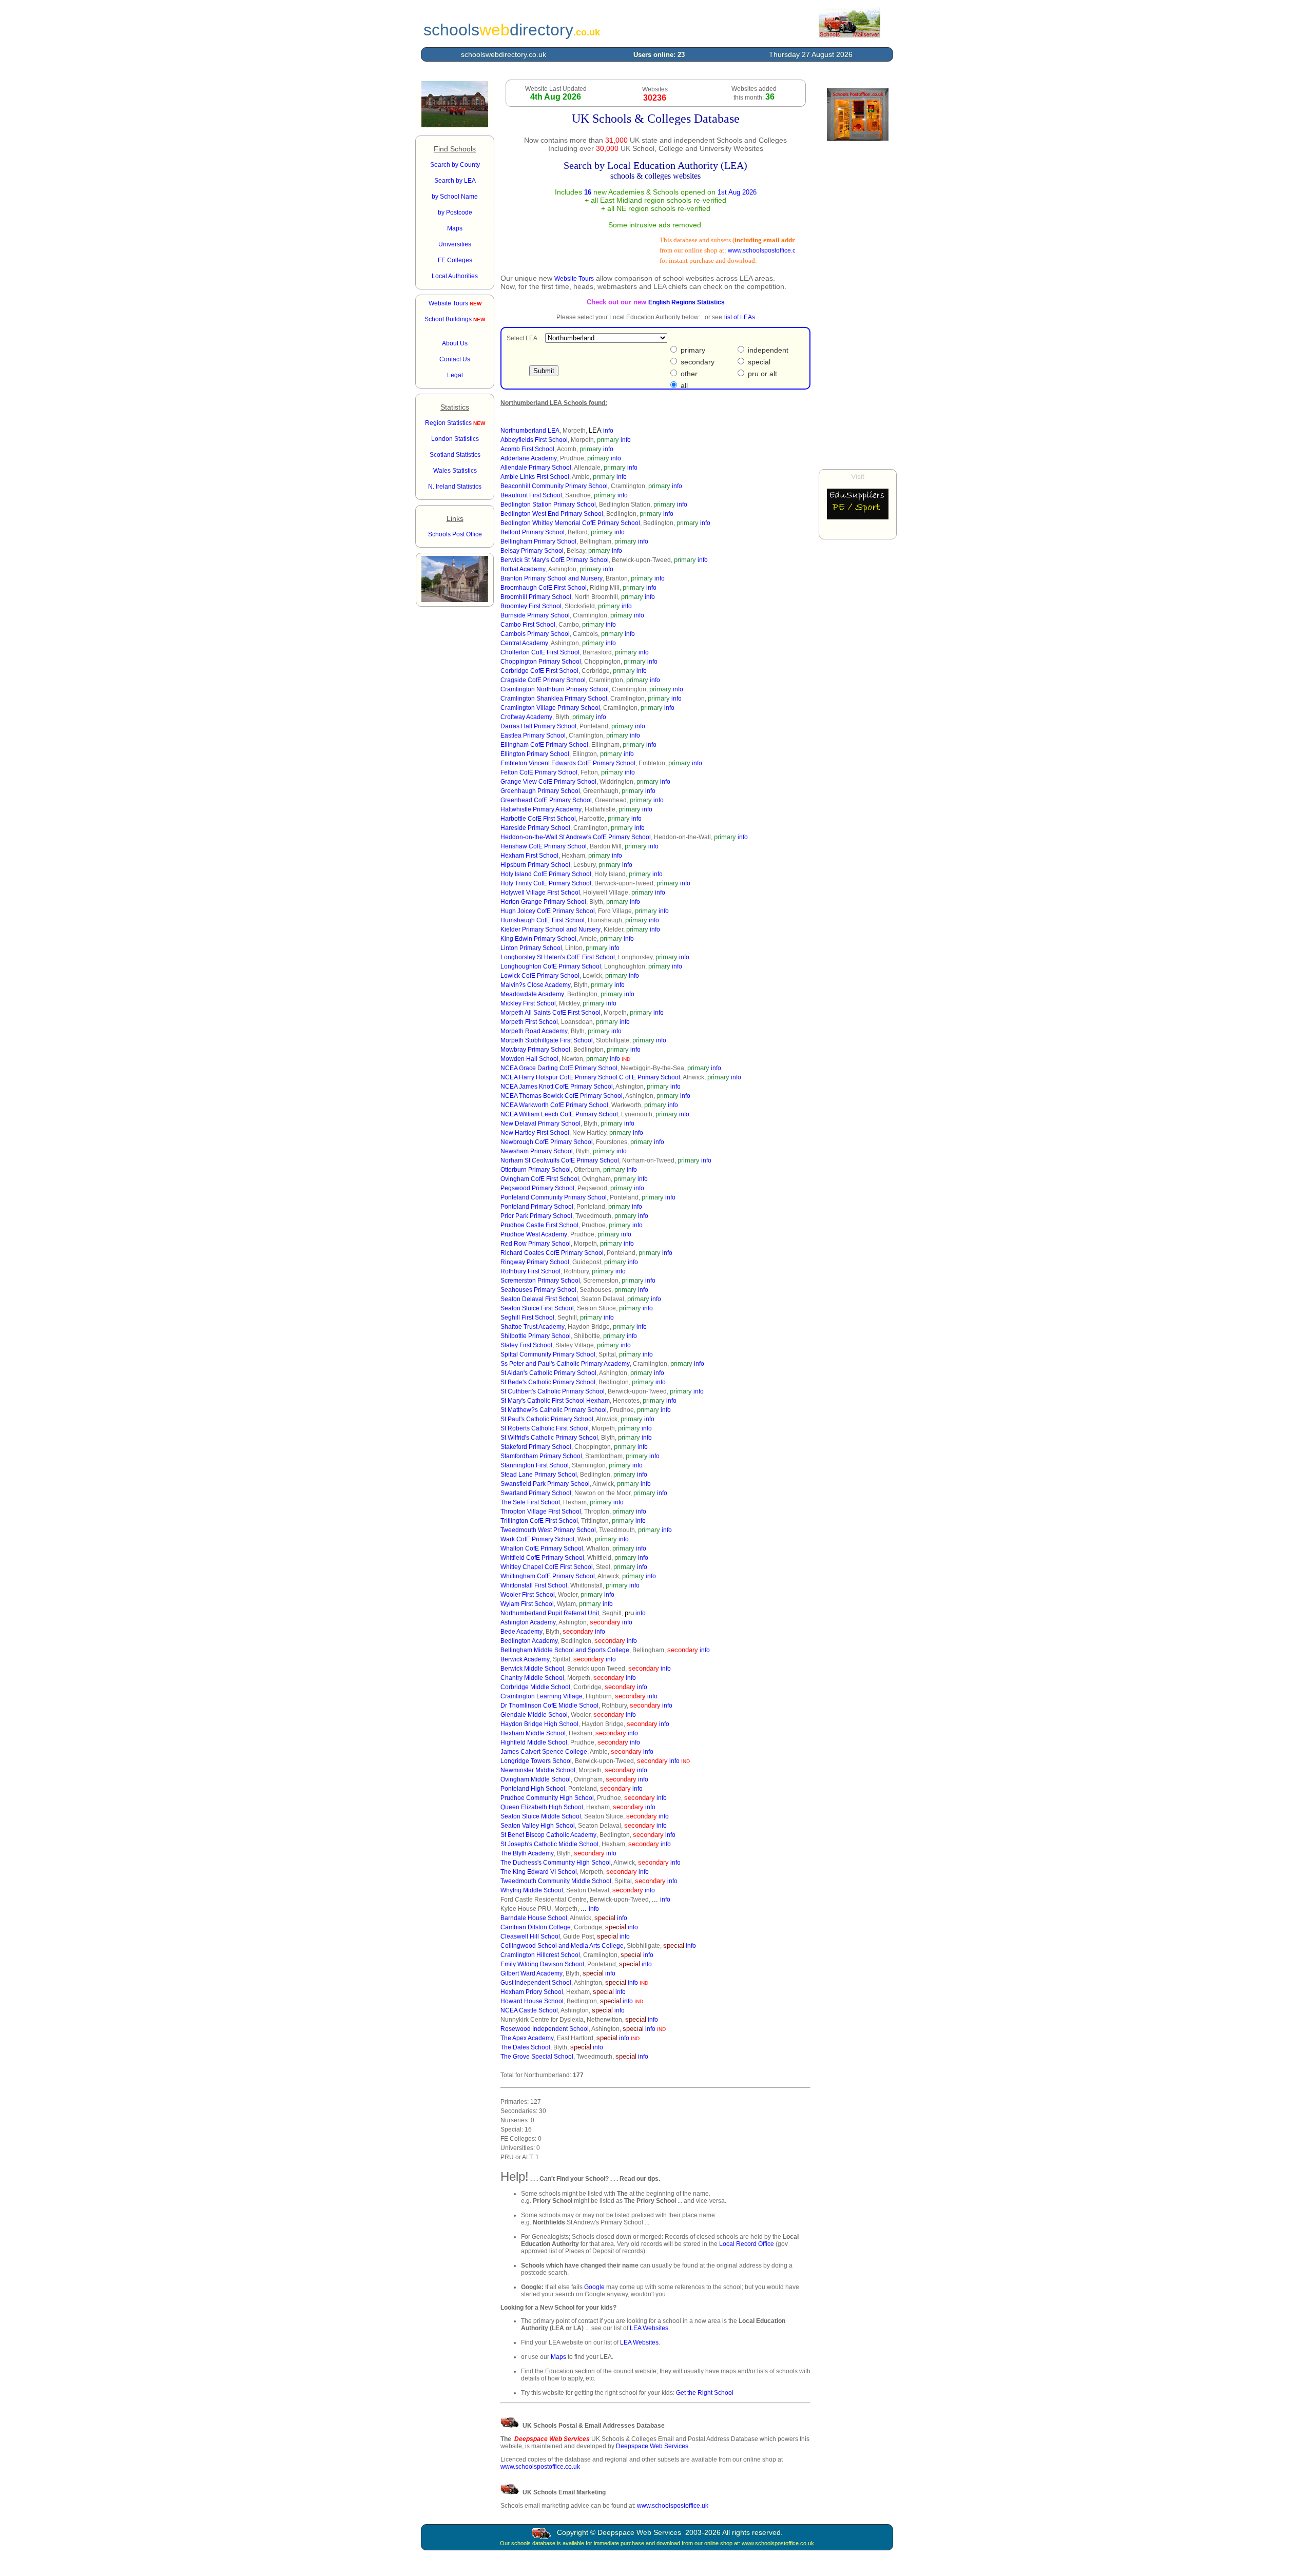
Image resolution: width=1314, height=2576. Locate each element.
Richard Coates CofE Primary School (552, 1253)
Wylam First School (527, 1604)
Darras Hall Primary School (538, 726)
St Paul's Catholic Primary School (547, 1419)
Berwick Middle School (532, 1669)
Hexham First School (529, 856)
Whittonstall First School (534, 1585)
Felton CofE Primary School (539, 772)
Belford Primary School (533, 532)
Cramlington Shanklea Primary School (554, 699)
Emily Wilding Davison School (542, 1964)
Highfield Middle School (534, 1742)
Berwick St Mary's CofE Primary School (555, 560)
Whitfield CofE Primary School (542, 1558)
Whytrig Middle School (532, 1890)
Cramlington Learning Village (542, 1696)
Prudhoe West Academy (534, 1234)
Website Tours (455, 303)
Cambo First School (528, 625)
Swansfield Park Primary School (545, 1484)
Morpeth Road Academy (534, 1031)
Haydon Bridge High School (539, 1724)
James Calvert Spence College (544, 1752)
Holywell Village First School (540, 893)
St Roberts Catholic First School (545, 1428)
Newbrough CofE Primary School (547, 1142)
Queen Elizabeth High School (542, 1807)
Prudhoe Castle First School (539, 1225)
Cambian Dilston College (536, 1927)
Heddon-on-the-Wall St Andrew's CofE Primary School (576, 837)
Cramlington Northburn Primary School (555, 689)
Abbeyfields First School (534, 440)
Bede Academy (521, 1632)
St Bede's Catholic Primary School (548, 1382)
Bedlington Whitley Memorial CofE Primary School (570, 523)
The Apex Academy (527, 2038)
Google (594, 2287)
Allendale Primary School (536, 468)
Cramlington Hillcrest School (540, 1955)
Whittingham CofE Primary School (548, 1576)
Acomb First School (527, 449)
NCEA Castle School (529, 2010)
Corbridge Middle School (535, 1687)
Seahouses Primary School (538, 1290)
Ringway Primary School (535, 1262)
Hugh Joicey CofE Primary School (548, 911)
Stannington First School (535, 1465)
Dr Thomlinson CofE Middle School (549, 1706)
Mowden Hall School (529, 1059)
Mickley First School (528, 1003)
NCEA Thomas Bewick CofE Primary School (562, 1096)
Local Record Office (747, 2244)
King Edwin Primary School (538, 939)
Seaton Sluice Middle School (541, 1816)
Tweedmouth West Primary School (548, 1530)
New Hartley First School (535, 1133)
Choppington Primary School (541, 662)
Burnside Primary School (535, 615)
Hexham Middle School (533, 1733)
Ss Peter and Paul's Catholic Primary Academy (565, 1364)
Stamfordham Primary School (541, 1456)
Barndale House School (534, 1918)
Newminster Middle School (538, 1770)
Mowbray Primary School (535, 1050)
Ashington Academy (528, 1622)
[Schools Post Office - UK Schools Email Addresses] (849, 35)
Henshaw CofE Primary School (544, 846)
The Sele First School (530, 1502)
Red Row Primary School (536, 1244)
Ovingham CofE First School (540, 1179)
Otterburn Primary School (536, 1170)
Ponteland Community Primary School (554, 1197)
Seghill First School (527, 1318)
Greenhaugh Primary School (540, 791)
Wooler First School (528, 1595)
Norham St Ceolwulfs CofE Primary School (560, 1160)
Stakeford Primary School (536, 1447)
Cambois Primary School (535, 634)
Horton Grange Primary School (543, 902)
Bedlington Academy (529, 1641)
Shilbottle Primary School (536, 1336)
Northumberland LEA (530, 431)
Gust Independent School (536, 1983)
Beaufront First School (531, 495)
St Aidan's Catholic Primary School (548, 1373)
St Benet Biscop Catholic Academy (548, 1835)
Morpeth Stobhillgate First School (547, 1040)
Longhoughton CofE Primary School (551, 966)
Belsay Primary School (532, 551)
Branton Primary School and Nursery (552, 578)
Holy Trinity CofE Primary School (546, 883)
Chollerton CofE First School (540, 652)
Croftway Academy (526, 717)
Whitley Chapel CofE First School (547, 1567)
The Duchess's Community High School (556, 1863)
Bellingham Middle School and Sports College (565, 1650)
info (608, 431)
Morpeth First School (529, 1022)
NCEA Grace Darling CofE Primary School (559, 1068)
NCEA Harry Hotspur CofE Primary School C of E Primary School (590, 1077)
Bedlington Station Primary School (548, 505)
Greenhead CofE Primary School (546, 800)
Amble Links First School (535, 477)
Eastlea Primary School (533, 735)
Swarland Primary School (536, 1493)
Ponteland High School (533, 1789)
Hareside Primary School (535, 828)
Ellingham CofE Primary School (544, 745)
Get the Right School (705, 2393)
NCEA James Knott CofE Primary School (557, 1087)
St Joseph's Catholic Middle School (549, 1844)
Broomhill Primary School (536, 597)
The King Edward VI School (539, 1872)
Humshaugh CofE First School (543, 920)
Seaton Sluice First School (537, 1308)
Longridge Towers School (536, 1761)
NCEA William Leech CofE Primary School (559, 1114)
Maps (558, 2357)
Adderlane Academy (529, 458)
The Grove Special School (537, 2057)
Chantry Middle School (532, 1678)
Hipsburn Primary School (535, 865)
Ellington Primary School (535, 754)
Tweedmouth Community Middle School (556, 1881)
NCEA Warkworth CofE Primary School (554, 1105)
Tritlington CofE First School (539, 1521)
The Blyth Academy (527, 1853)
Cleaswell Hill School (530, 1936)
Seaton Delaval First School (539, 1299)
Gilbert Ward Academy (532, 1973)
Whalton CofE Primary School (542, 1548)
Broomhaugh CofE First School (544, 588)
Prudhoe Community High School (547, 1798)
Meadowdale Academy (532, 994)
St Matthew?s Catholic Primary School (554, 1410)
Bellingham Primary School (538, 541)
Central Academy (524, 643)
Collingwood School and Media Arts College (562, 1946)
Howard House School (532, 2001)
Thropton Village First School (541, 1512)
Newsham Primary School (537, 1151)
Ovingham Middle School (536, 1779)
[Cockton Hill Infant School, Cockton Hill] (455, 125)
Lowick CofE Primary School (540, 976)
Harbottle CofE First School (538, 819)
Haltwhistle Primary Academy (541, 809)
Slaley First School (526, 1345)
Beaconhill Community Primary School (554, 486)
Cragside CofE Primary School (543, 680)
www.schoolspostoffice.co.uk (742, 250)
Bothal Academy (523, 569)
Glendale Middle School (534, 1715)
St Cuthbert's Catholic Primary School (553, 1391)
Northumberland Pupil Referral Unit (550, 1613)
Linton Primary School (531, 948)
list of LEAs (740, 317)
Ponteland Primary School (537, 1207)
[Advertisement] (858, 305)
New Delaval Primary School (540, 1124)
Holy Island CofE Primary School (546, 874)
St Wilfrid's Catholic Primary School (549, 1438)
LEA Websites (649, 2328)
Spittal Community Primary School (548, 1354)
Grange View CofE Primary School (548, 782)
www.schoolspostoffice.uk (673, 2506)
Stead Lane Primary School (539, 1475)
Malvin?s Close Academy (536, 985)
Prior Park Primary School (536, 1216)
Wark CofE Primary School (537, 1539)
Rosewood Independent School (545, 2029)
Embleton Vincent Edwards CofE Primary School (568, 763)
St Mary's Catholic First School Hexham (555, 1401)
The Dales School (525, 2047)
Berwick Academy (525, 1659)
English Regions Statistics (687, 302)
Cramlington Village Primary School (550, 708)
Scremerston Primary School (540, 1281)
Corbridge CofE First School (539, 671)
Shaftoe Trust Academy (533, 1327)
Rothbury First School (530, 1271)
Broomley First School (531, 606)
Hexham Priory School (532, 1992)
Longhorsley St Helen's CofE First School (558, 957)
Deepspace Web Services (652, 2446)
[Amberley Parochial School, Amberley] (455, 600)
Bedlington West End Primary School (552, 514)
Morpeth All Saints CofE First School (550, 1013)
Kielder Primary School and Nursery (550, 929)
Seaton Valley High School (538, 1826)
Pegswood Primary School (537, 1188)
